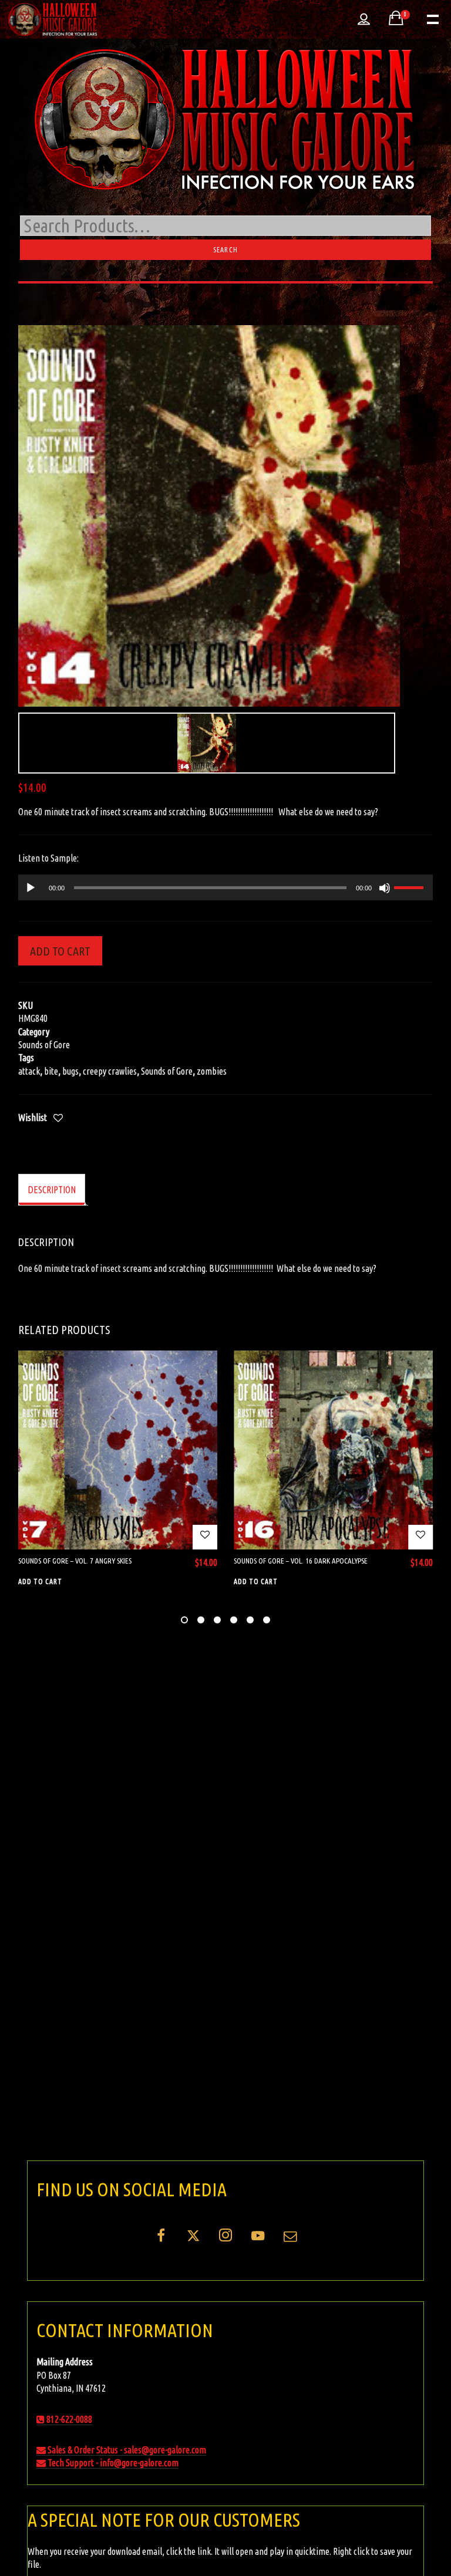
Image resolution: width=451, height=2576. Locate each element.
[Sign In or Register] (364, 19)
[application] (226, 887)
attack (29, 1071)
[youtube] (258, 2242)
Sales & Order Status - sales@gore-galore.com (126, 2450)
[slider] (410, 886)
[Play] (31, 888)
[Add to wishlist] (58, 1119)
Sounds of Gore (44, 1045)
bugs (70, 1071)
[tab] (52, 1190)
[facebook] (161, 2240)
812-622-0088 (68, 2419)
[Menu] (432, 18)
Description (52, 1190)
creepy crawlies (110, 1071)
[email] (290, 2240)
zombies (212, 1071)
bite (51, 1071)
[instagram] (226, 2240)
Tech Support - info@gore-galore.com (112, 2463)
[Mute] (385, 888)
